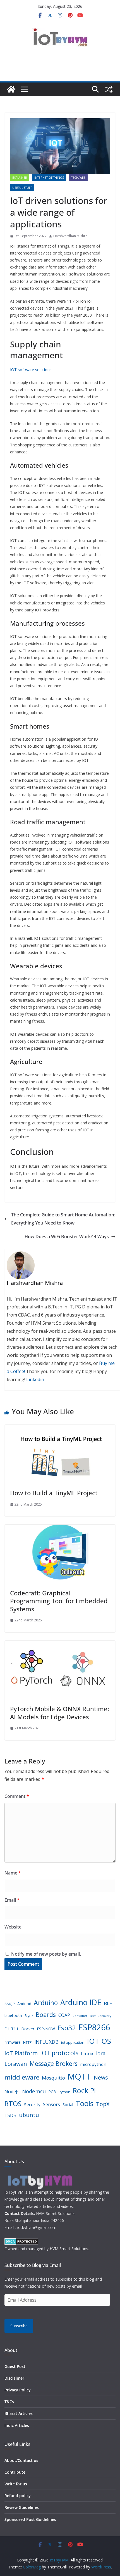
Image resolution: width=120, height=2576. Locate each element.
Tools (85, 2103)
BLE (108, 2003)
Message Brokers (54, 2063)
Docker (28, 2029)
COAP (64, 2015)
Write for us (16, 2484)
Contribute (15, 2472)
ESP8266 (94, 2027)
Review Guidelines (22, 2507)
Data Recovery (100, 2016)
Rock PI (84, 2090)
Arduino (46, 2003)
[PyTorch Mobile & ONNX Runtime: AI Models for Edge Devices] (60, 1645)
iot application (73, 2042)
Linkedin (35, 1379)
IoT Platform (21, 2053)
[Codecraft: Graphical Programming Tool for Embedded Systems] (60, 1529)
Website (13, 1927)
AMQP (10, 2004)
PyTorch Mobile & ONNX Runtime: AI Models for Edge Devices (60, 1713)
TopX (103, 2104)
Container (80, 2016)
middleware (22, 2077)
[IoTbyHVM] (11, 89)
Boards (46, 2015)
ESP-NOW (46, 2029)
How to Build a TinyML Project (54, 1493)
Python (64, 2092)
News (101, 2077)
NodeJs (12, 2092)
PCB (52, 2092)
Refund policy (18, 2496)
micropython (93, 2064)
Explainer (20, 178)
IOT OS (99, 2041)
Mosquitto (53, 2078)
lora (101, 2053)
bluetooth (13, 2015)
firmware (13, 2042)
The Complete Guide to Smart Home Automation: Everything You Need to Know (63, 1219)
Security (32, 2104)
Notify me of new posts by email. (46, 1954)
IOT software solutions (31, 370)
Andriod (24, 2004)
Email (12, 1900)
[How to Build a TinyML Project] (60, 1429)
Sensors (51, 2104)
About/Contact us (21, 2460)
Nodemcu (34, 2091)
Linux (87, 2053)
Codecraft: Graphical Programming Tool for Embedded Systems (59, 1601)
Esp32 (67, 2028)
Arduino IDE (81, 2002)
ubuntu (29, 2115)
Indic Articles (17, 2425)
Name (13, 1873)
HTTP (27, 2042)
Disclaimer (14, 2378)
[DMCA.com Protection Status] (21, 2242)
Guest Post (15, 2366)
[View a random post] (109, 89)
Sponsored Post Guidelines (30, 2519)
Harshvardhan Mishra (70, 236)
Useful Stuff (22, 188)
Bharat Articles (19, 2413)
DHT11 (12, 2029)
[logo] (39, 2175)
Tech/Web (78, 178)
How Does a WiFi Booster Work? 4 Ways (67, 1237)
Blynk (29, 2016)
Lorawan (16, 2064)
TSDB (10, 2115)
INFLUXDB (46, 2042)
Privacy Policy (18, 2390)
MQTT (79, 2076)
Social (68, 2105)
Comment (17, 1796)
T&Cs (9, 2402)
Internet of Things (49, 178)
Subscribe (19, 2326)
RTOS (13, 2103)
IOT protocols (59, 2053)
